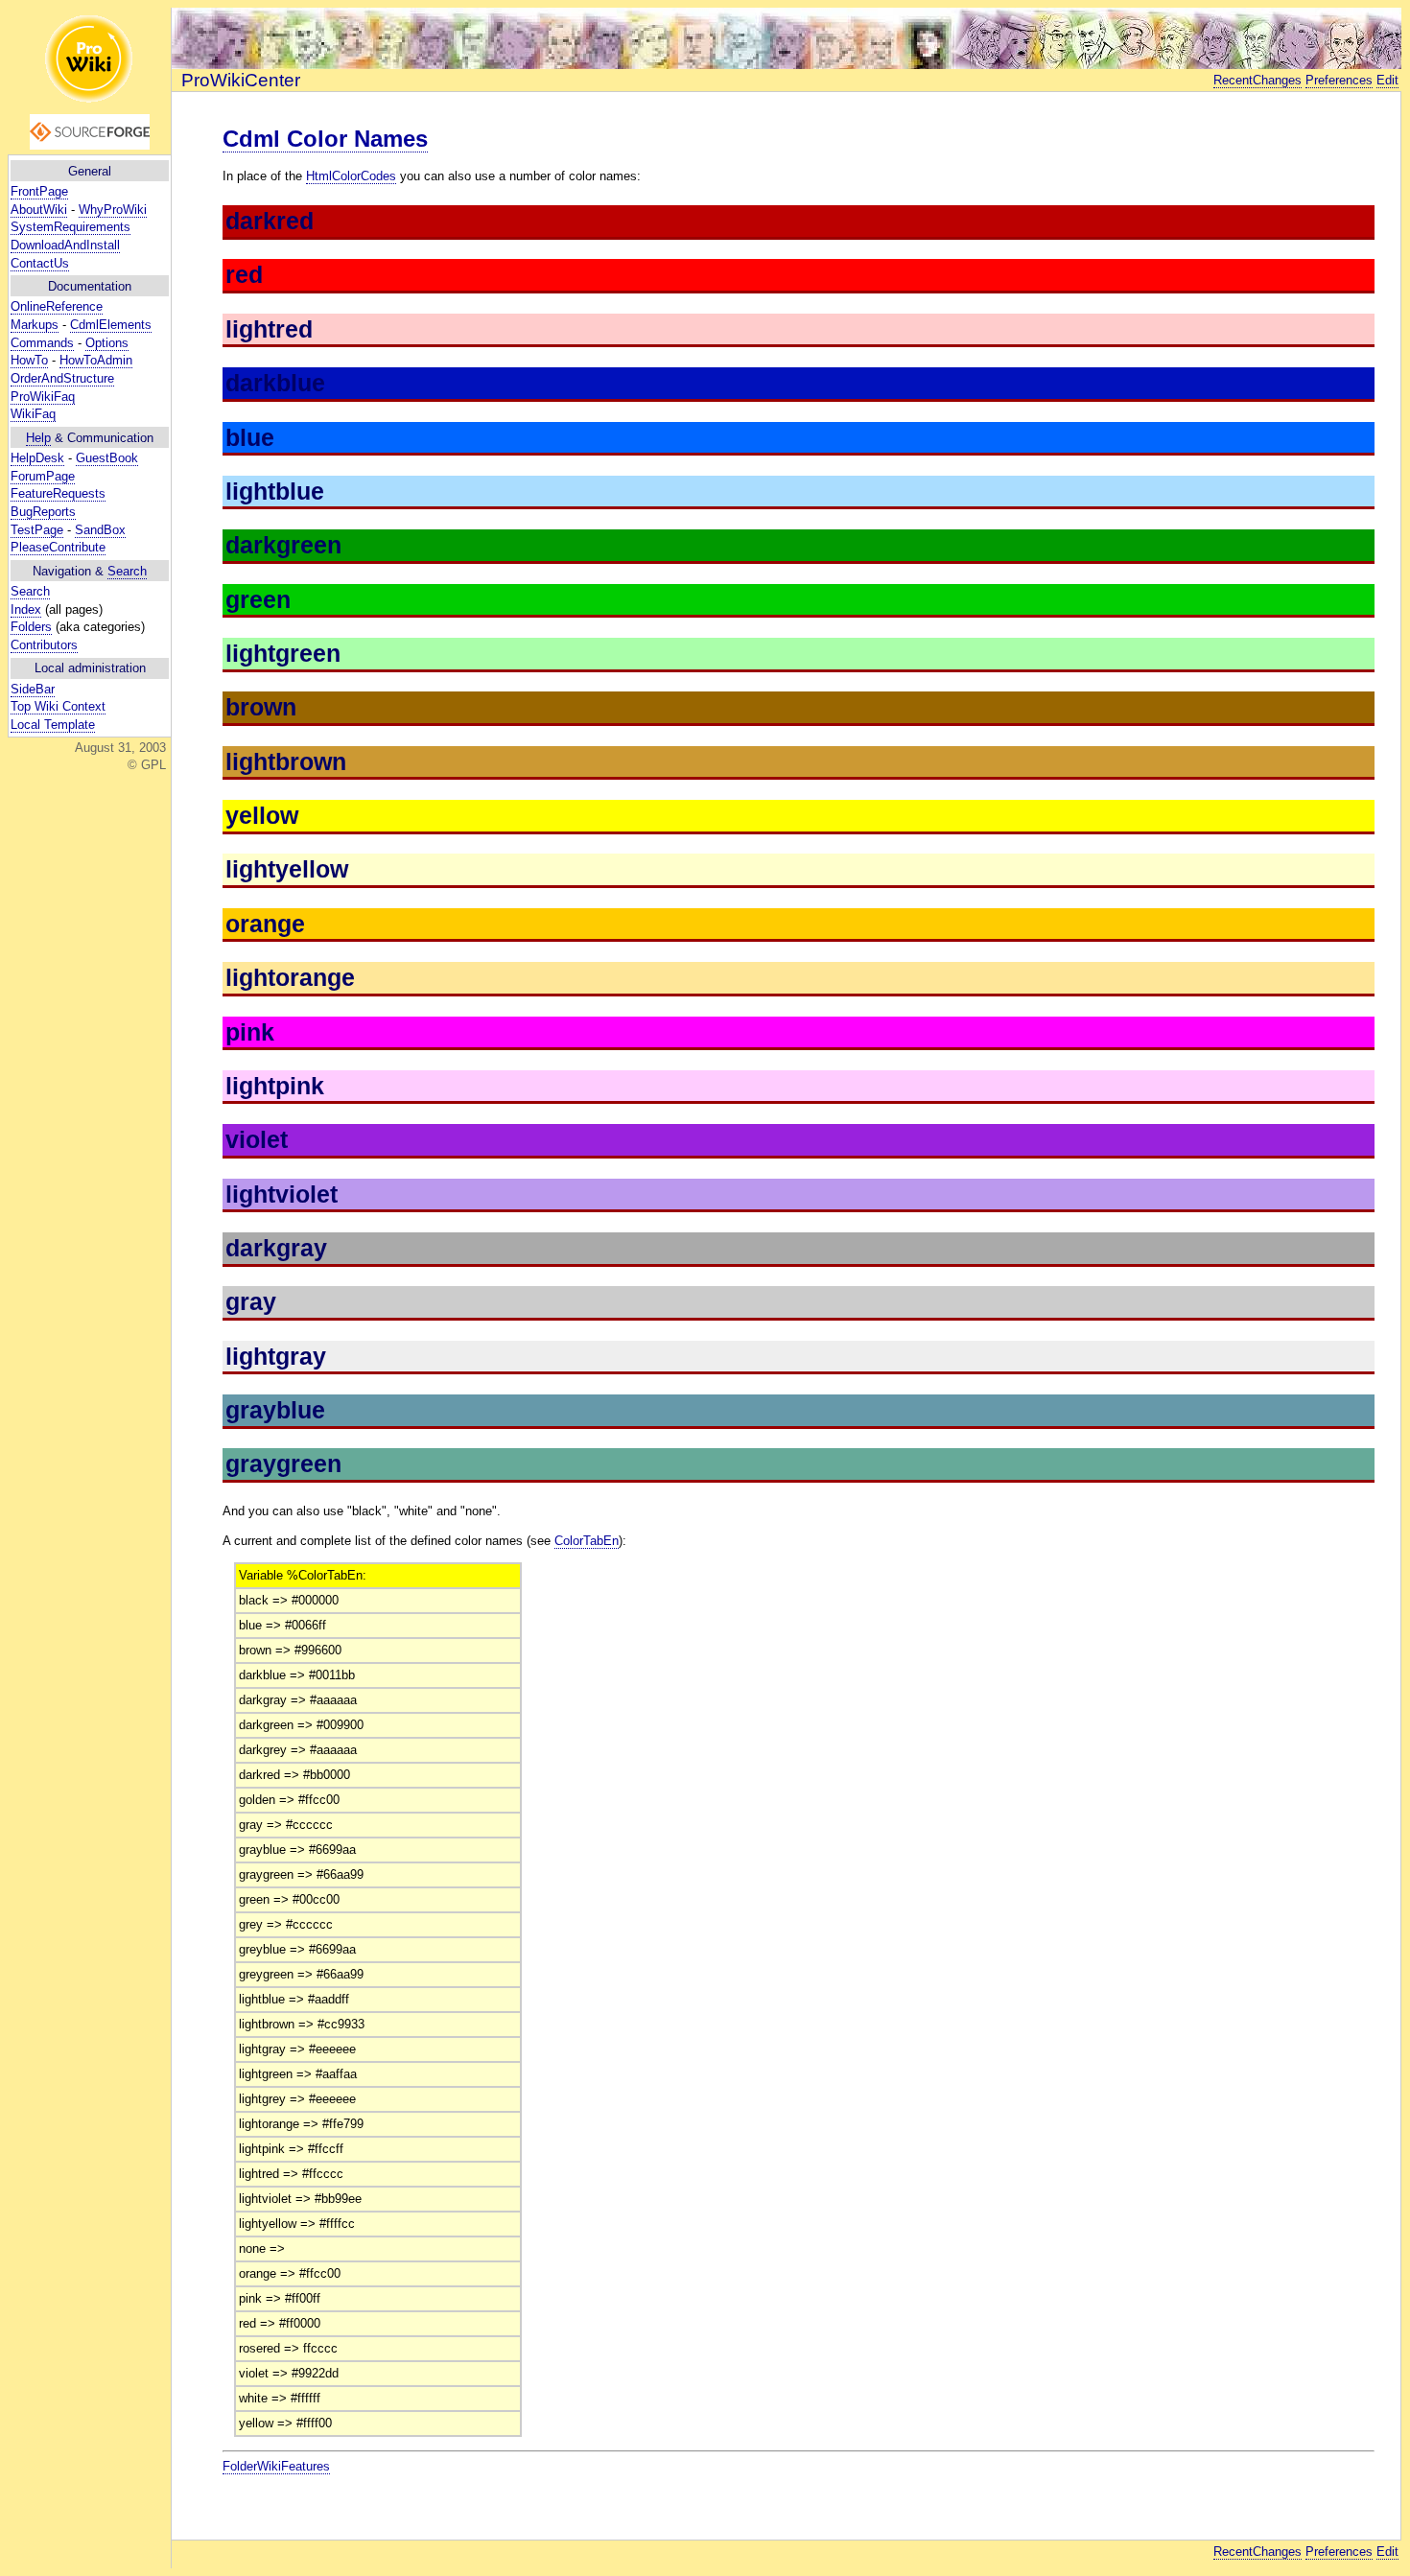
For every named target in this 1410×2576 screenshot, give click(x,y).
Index (26, 609)
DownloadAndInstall (65, 245)
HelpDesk (37, 458)
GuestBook (107, 458)
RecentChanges (1257, 80)
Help (38, 438)
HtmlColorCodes (351, 176)
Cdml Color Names (325, 139)
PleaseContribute (58, 547)
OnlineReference (57, 306)
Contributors (44, 645)
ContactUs (40, 263)
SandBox (100, 530)
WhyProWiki (113, 210)
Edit (1387, 80)
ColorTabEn (587, 1541)
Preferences (1339, 80)
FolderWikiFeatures (276, 2466)
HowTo (29, 360)
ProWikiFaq (43, 397)
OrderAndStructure (62, 378)
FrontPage (39, 191)
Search (127, 571)
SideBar (33, 689)
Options (107, 343)
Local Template (53, 725)
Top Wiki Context (58, 706)
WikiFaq (33, 414)
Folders (31, 627)
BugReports (43, 512)
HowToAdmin (96, 360)
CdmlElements (111, 325)
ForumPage (43, 476)
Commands (42, 343)
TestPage (37, 530)
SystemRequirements (70, 227)
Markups (35, 325)
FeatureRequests (58, 493)
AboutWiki (39, 210)
